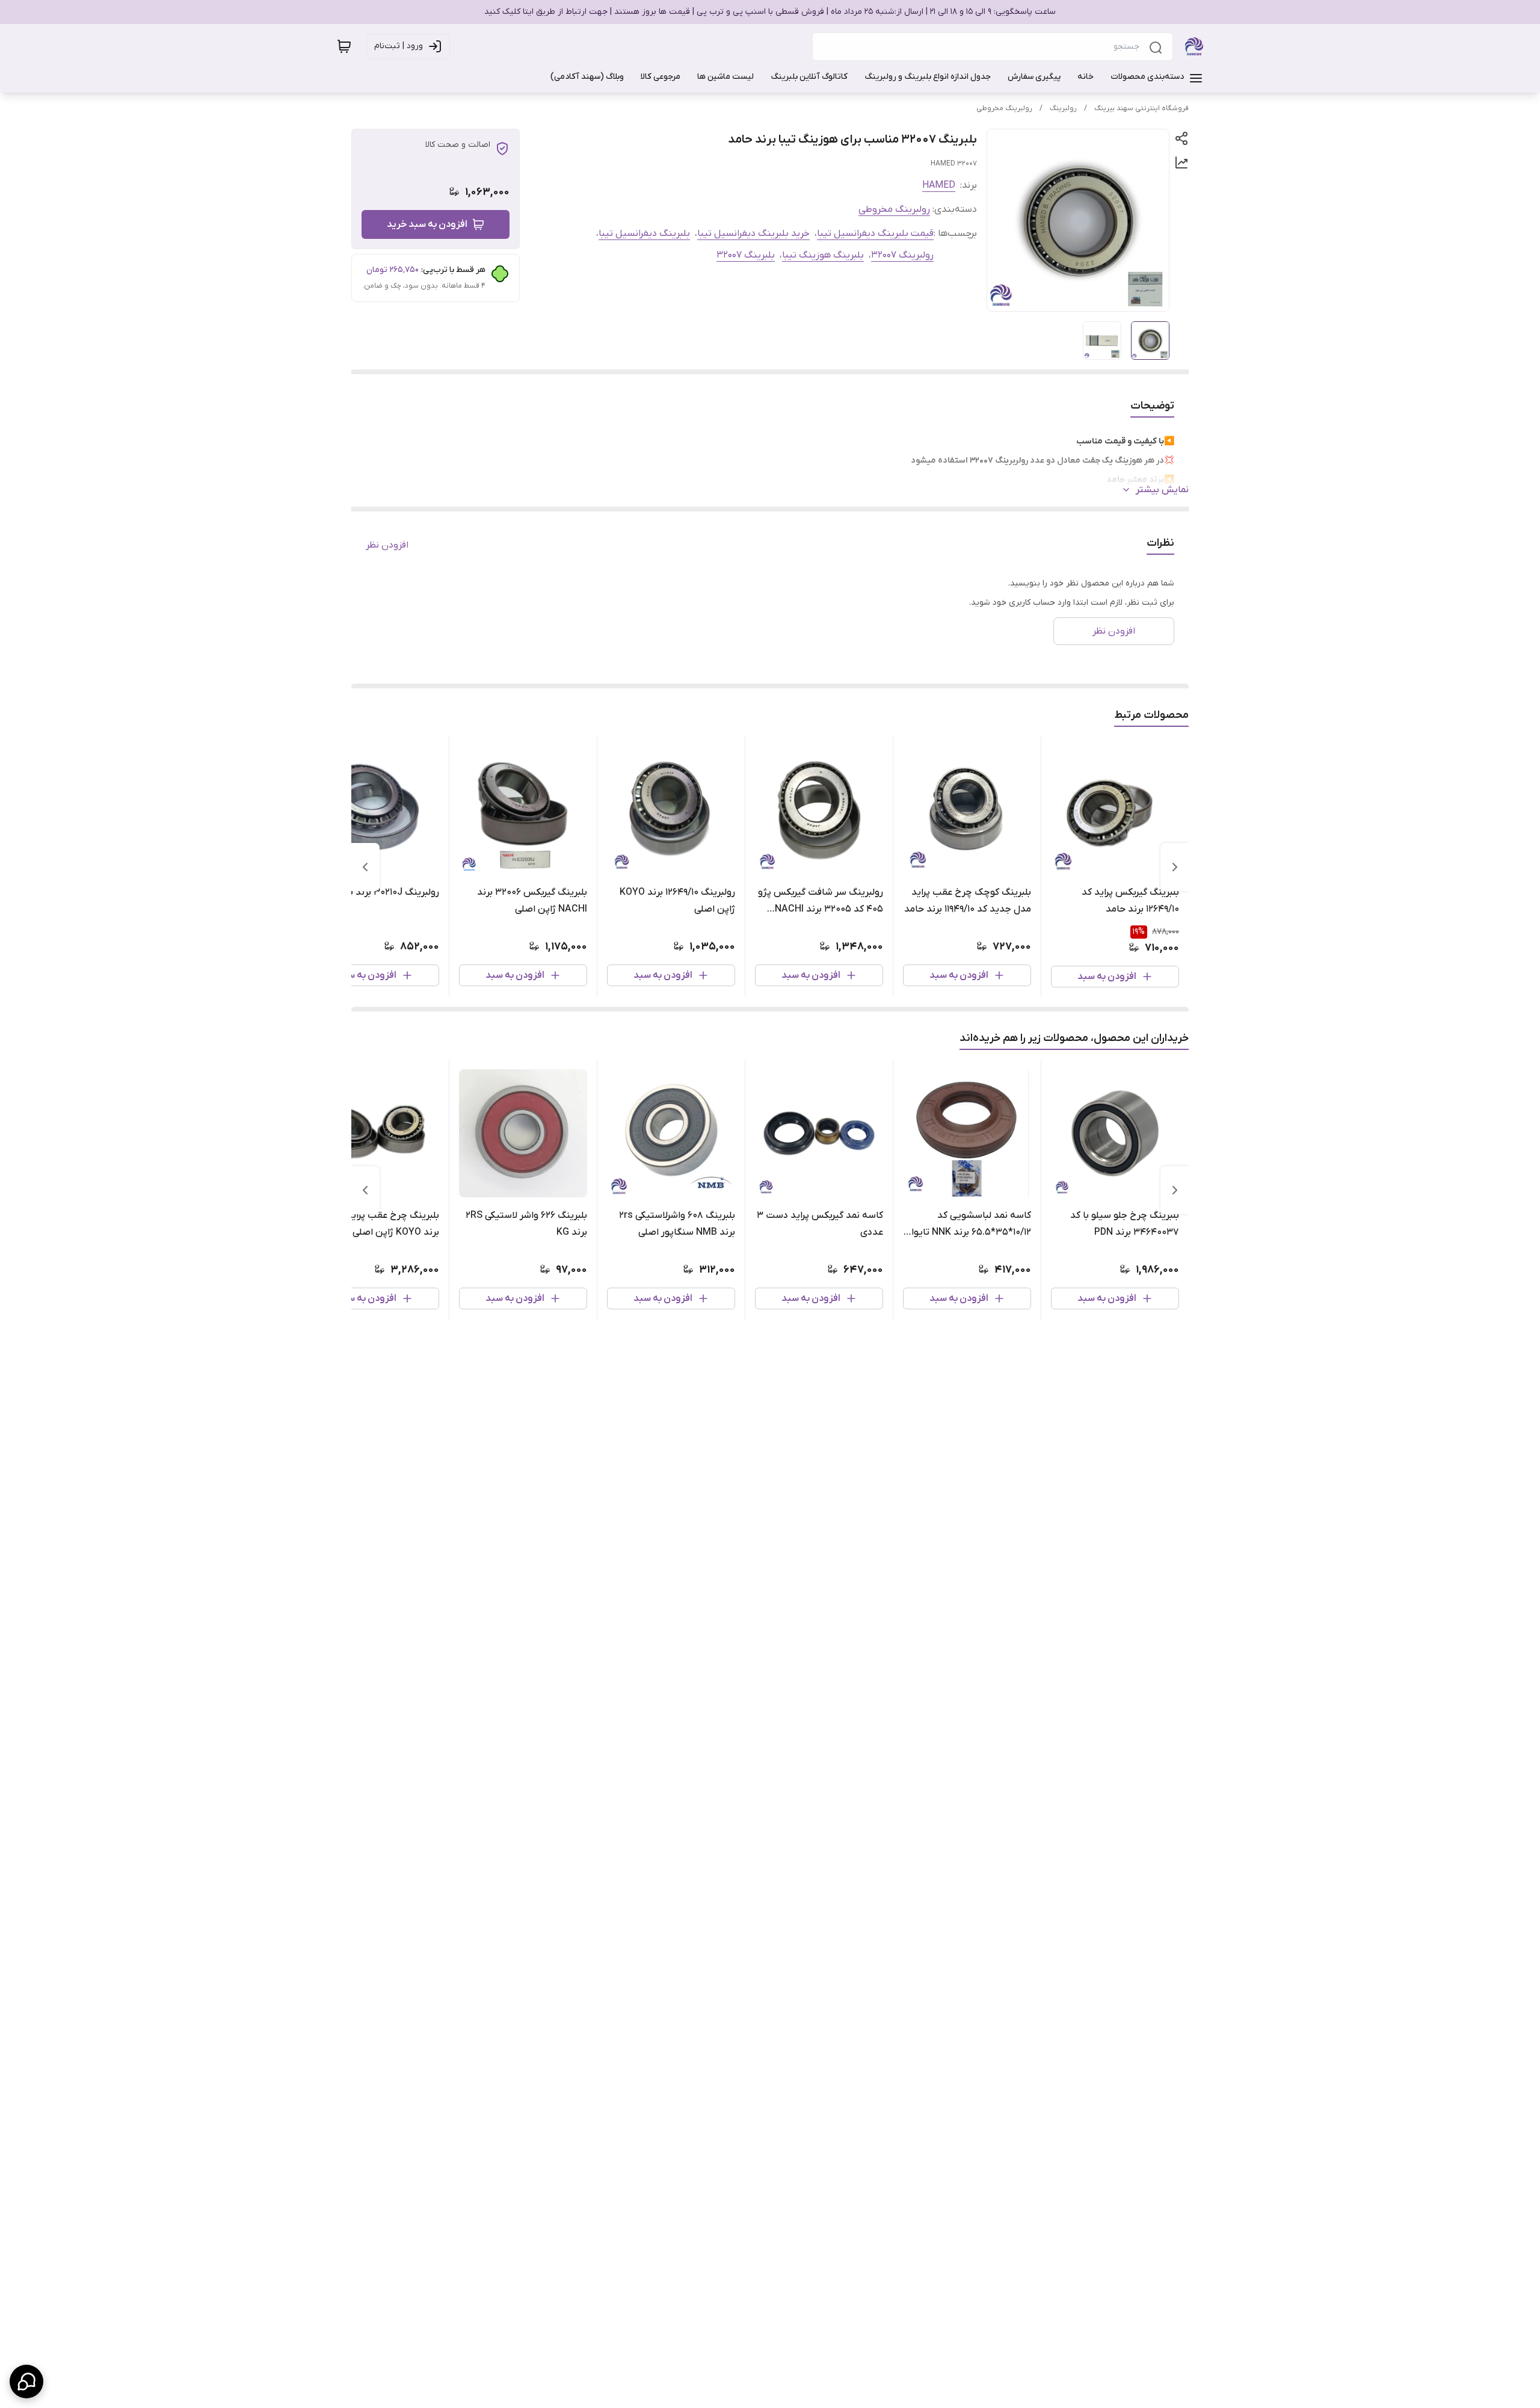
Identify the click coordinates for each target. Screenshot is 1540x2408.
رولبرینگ (1063, 108)
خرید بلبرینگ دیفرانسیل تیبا (753, 233)
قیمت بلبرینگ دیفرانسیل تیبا (875, 233)
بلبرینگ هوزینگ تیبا (823, 255)
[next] (365, 867)
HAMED (939, 185)
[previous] (1175, 867)
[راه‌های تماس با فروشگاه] (26, 2382)
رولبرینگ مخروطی (1004, 108)
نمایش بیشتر (1162, 490)
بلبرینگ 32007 (746, 255)
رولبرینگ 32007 (902, 255)
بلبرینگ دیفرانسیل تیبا (644, 233)
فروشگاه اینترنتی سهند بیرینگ (1141, 108)
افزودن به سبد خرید (427, 224)
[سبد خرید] (344, 46)
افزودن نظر (387, 545)
